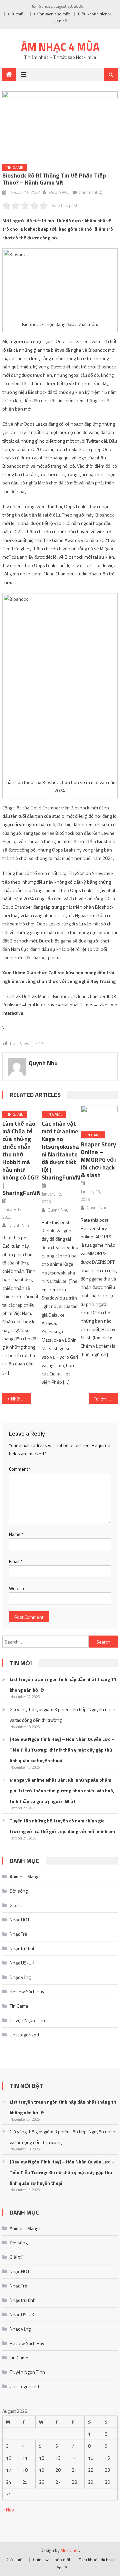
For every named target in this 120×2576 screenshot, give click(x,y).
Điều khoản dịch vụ (95, 14)
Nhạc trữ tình (23, 1948)
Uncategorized (24, 2035)
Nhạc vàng (20, 1977)
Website (17, 1588)
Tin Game (14, 167)
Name (16, 1534)
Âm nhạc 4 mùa (60, 47)
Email (16, 1561)
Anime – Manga (25, 1876)
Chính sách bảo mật (52, 14)
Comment (20, 1469)
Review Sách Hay (27, 1991)
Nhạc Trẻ (18, 1934)
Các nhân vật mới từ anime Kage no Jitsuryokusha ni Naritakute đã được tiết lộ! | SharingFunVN (61, 1150)
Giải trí (16, 1905)
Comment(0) (90, 192)
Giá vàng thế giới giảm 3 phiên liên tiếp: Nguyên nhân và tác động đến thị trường (62, 1715)
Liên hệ (60, 21)
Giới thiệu (17, 14)
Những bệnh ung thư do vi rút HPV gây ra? (21, 1399)
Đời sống (19, 1891)
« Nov (8, 2510)
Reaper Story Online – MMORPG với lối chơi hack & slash (98, 1160)
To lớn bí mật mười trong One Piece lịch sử (106, 1399)
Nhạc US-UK (22, 1963)
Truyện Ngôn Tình (27, 2020)
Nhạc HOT (20, 1920)
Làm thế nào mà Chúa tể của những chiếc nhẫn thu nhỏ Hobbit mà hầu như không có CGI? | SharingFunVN (21, 1158)
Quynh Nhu (59, 192)
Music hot (70, 2550)
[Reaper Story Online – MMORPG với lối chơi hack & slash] (99, 1116)
